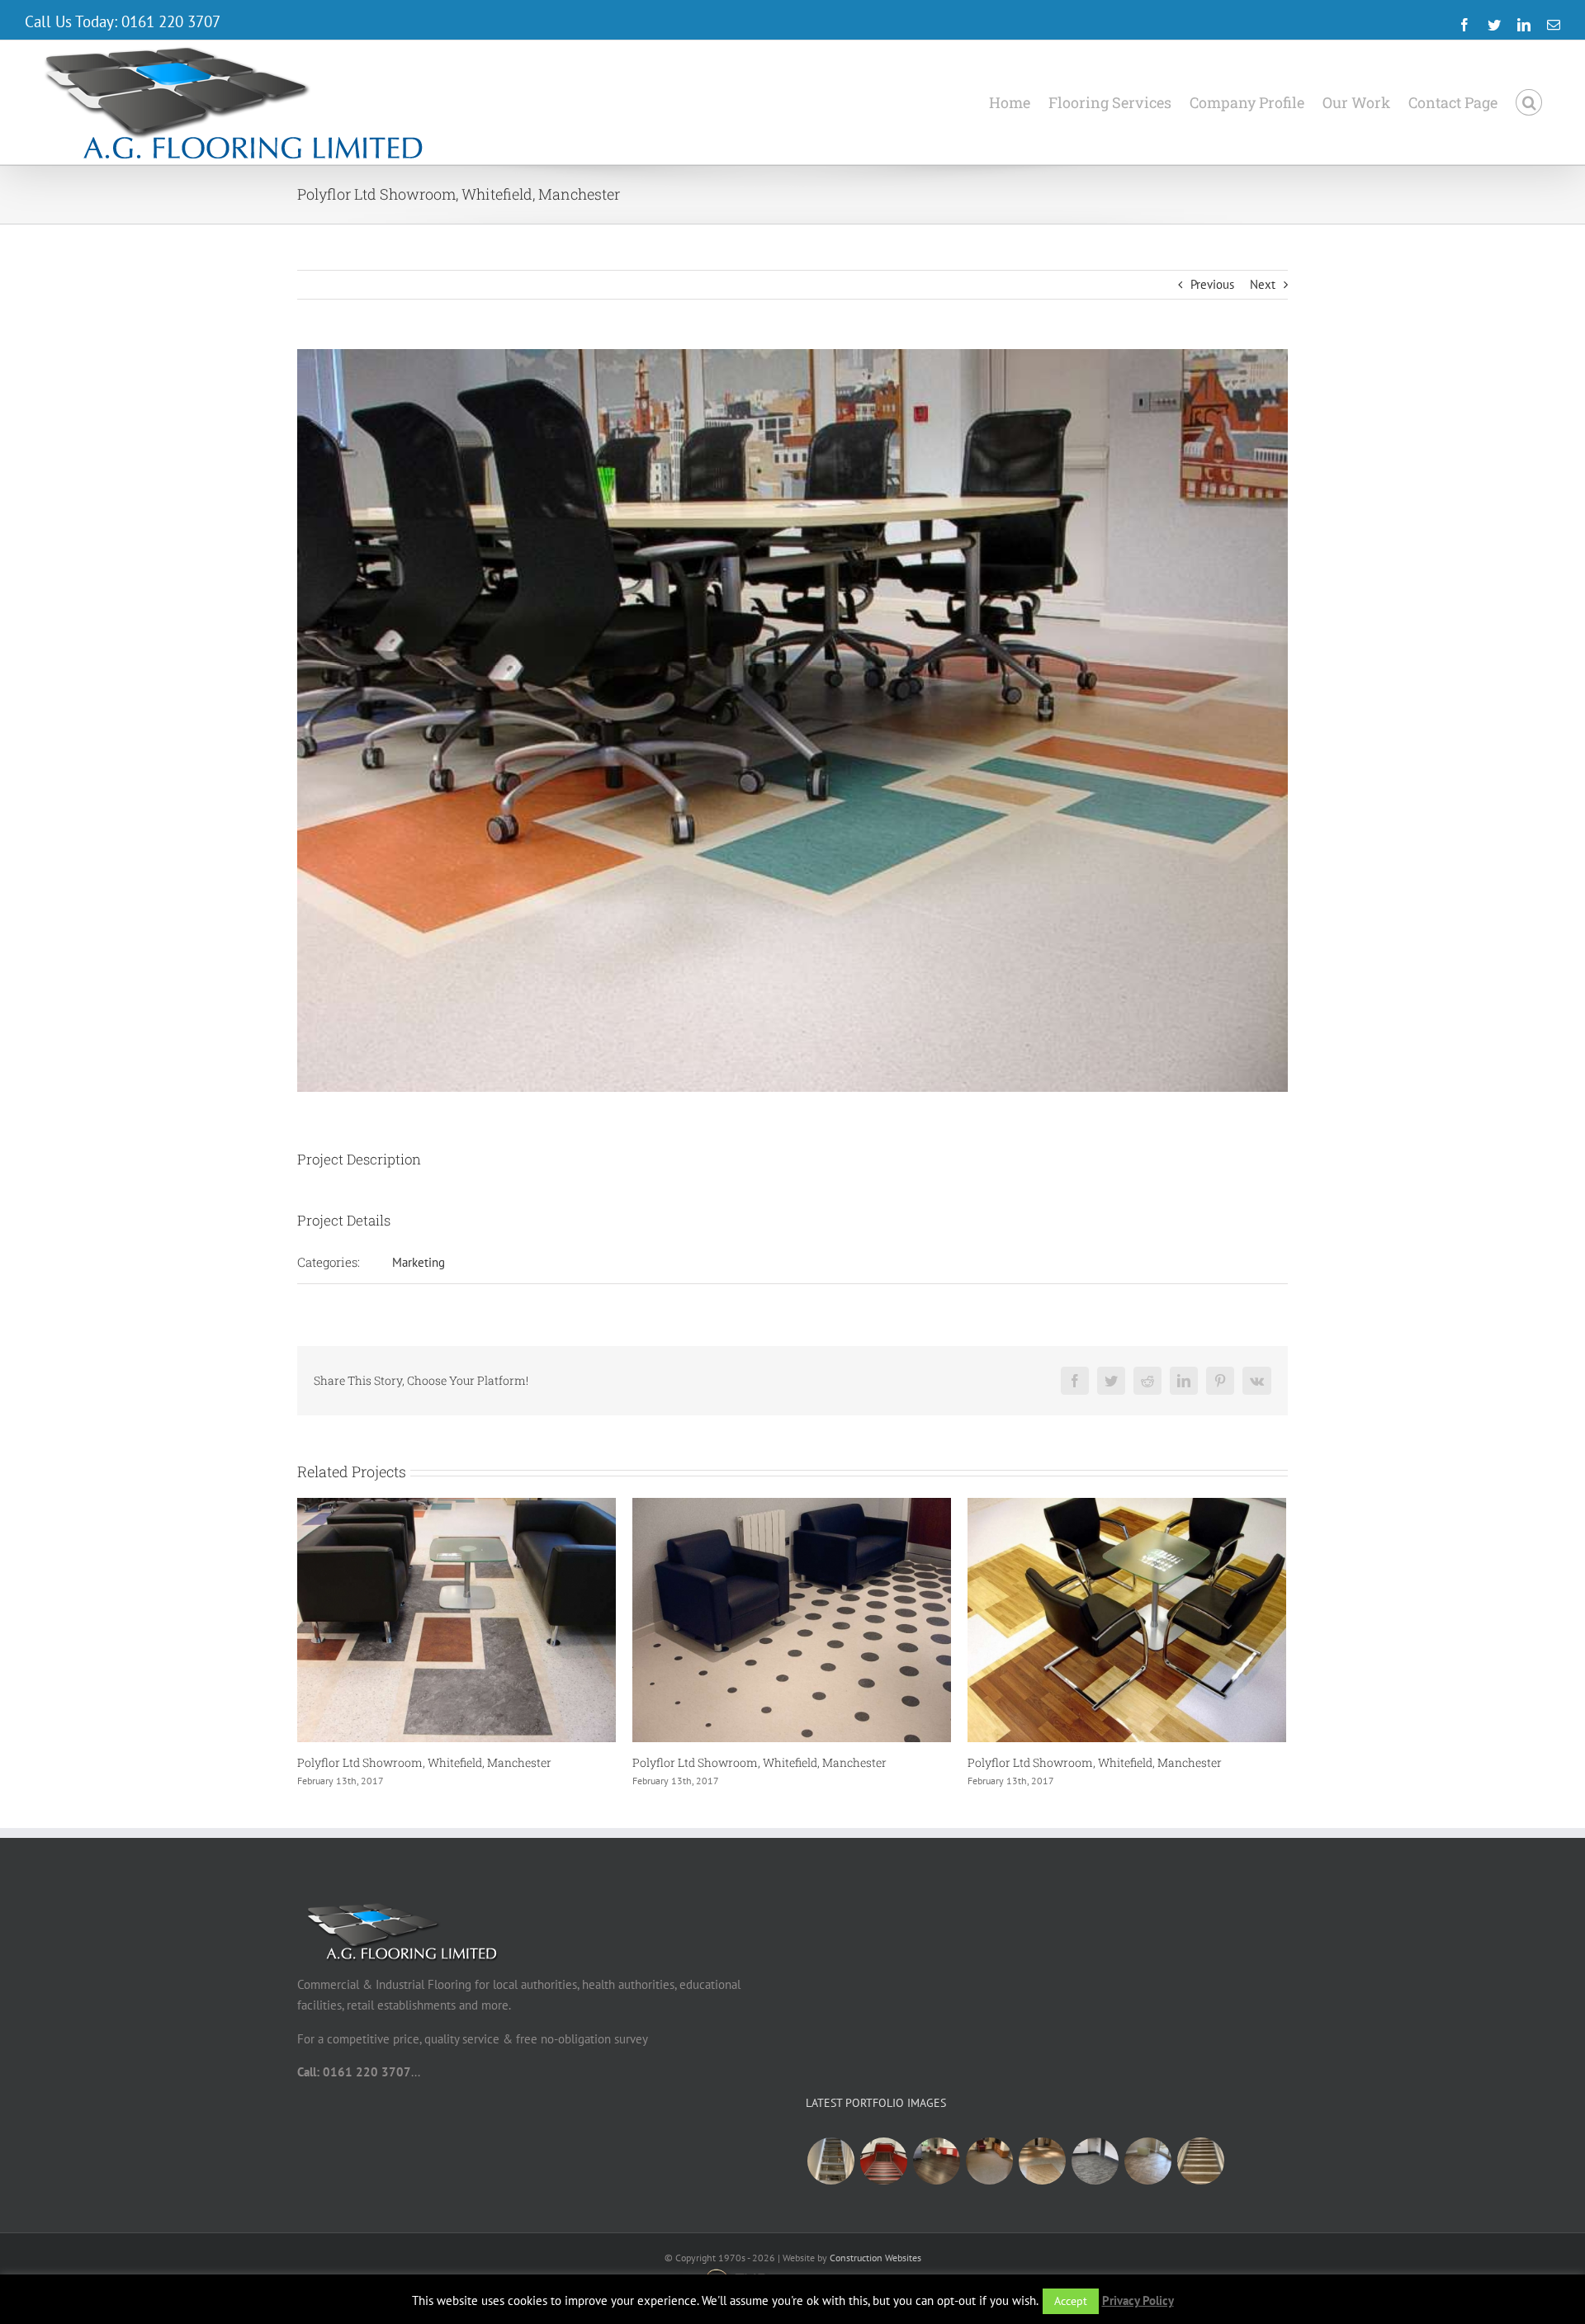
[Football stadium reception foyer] (936, 2161)
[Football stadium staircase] (883, 2161)
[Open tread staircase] (830, 2161)
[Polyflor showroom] (1042, 2161)
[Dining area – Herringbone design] (1147, 2161)
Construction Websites (875, 2258)
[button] (1529, 102)
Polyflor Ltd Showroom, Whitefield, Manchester (424, 1762)
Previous (1212, 284)
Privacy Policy (1138, 2300)
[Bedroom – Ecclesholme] (989, 2161)
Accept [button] (1071, 2301)
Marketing (419, 1262)
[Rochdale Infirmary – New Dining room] (1095, 2161)
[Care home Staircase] (1200, 2161)
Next (1263, 284)
